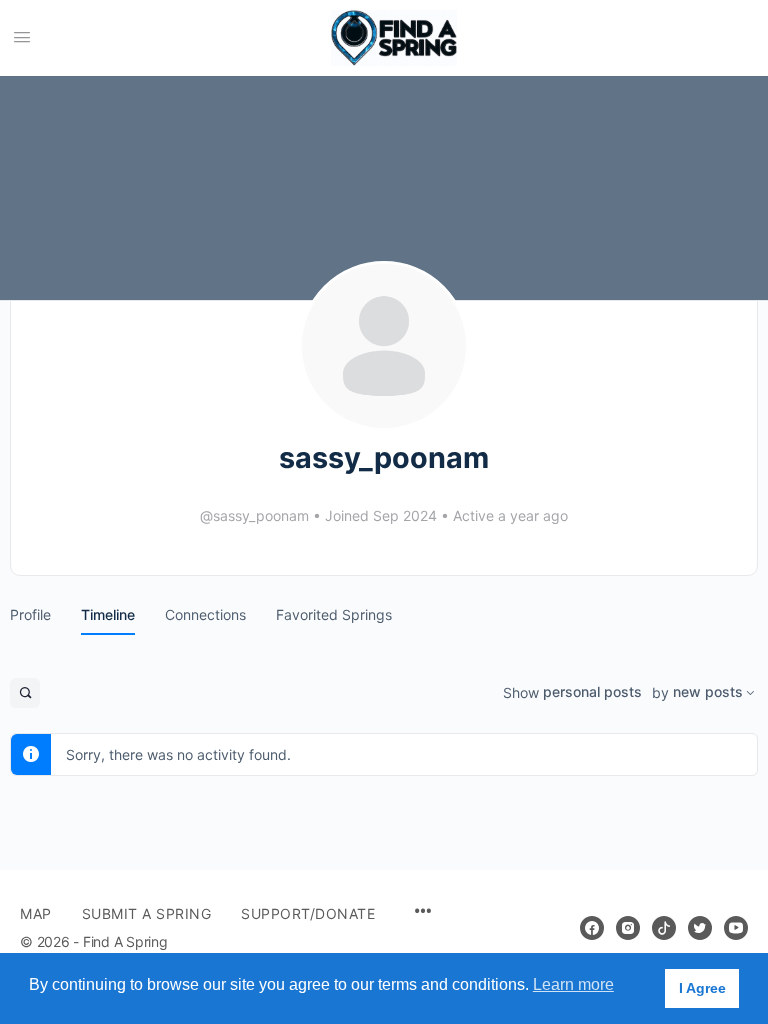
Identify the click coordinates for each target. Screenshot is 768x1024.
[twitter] (700, 928)
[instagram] (628, 928)
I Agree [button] (702, 988)
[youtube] (736, 928)
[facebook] (592, 928)
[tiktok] (664, 928)
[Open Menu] (22, 36)
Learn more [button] (573, 984)
